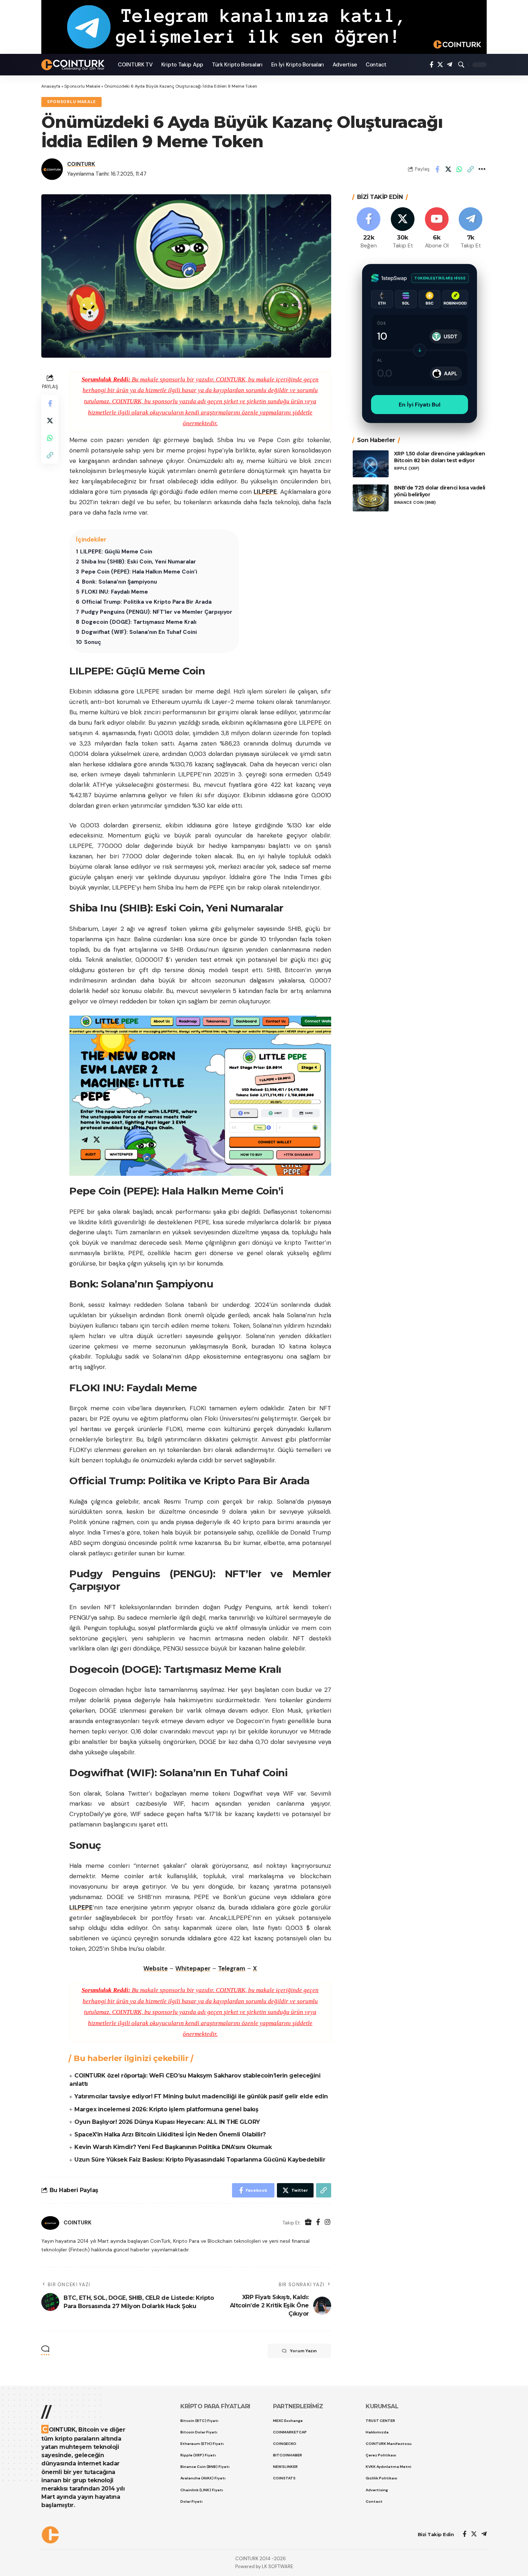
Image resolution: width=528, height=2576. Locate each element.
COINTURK (81, 164)
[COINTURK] (74, 65)
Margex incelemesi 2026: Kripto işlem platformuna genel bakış (166, 2109)
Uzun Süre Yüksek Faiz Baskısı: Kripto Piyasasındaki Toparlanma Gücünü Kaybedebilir (200, 2160)
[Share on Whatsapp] (459, 169)
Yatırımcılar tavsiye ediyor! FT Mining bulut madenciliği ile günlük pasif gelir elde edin (201, 2096)
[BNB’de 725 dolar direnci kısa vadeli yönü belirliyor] (371, 498)
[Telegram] (450, 65)
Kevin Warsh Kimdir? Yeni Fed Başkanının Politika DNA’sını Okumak (173, 2147)
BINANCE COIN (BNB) (415, 503)
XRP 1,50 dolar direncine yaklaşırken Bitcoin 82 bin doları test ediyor (440, 457)
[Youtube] (437, 229)
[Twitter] (440, 65)
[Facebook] (432, 65)
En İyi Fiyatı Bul (420, 405)
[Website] (308, 2223)
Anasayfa (51, 86)
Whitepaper (193, 1968)
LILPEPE (265, 492)
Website (156, 1968)
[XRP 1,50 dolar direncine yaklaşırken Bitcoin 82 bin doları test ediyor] (371, 464)
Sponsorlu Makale (82, 86)
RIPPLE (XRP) (407, 468)
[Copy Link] (471, 169)
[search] (461, 65)
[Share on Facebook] (437, 169)
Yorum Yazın (303, 2351)
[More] (482, 169)
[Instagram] (328, 2223)
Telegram (232, 1968)
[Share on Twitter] (448, 169)
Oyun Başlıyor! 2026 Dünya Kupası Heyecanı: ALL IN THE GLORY (167, 2122)
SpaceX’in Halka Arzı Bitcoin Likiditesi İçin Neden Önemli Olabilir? (170, 2134)
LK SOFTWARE (277, 2566)
